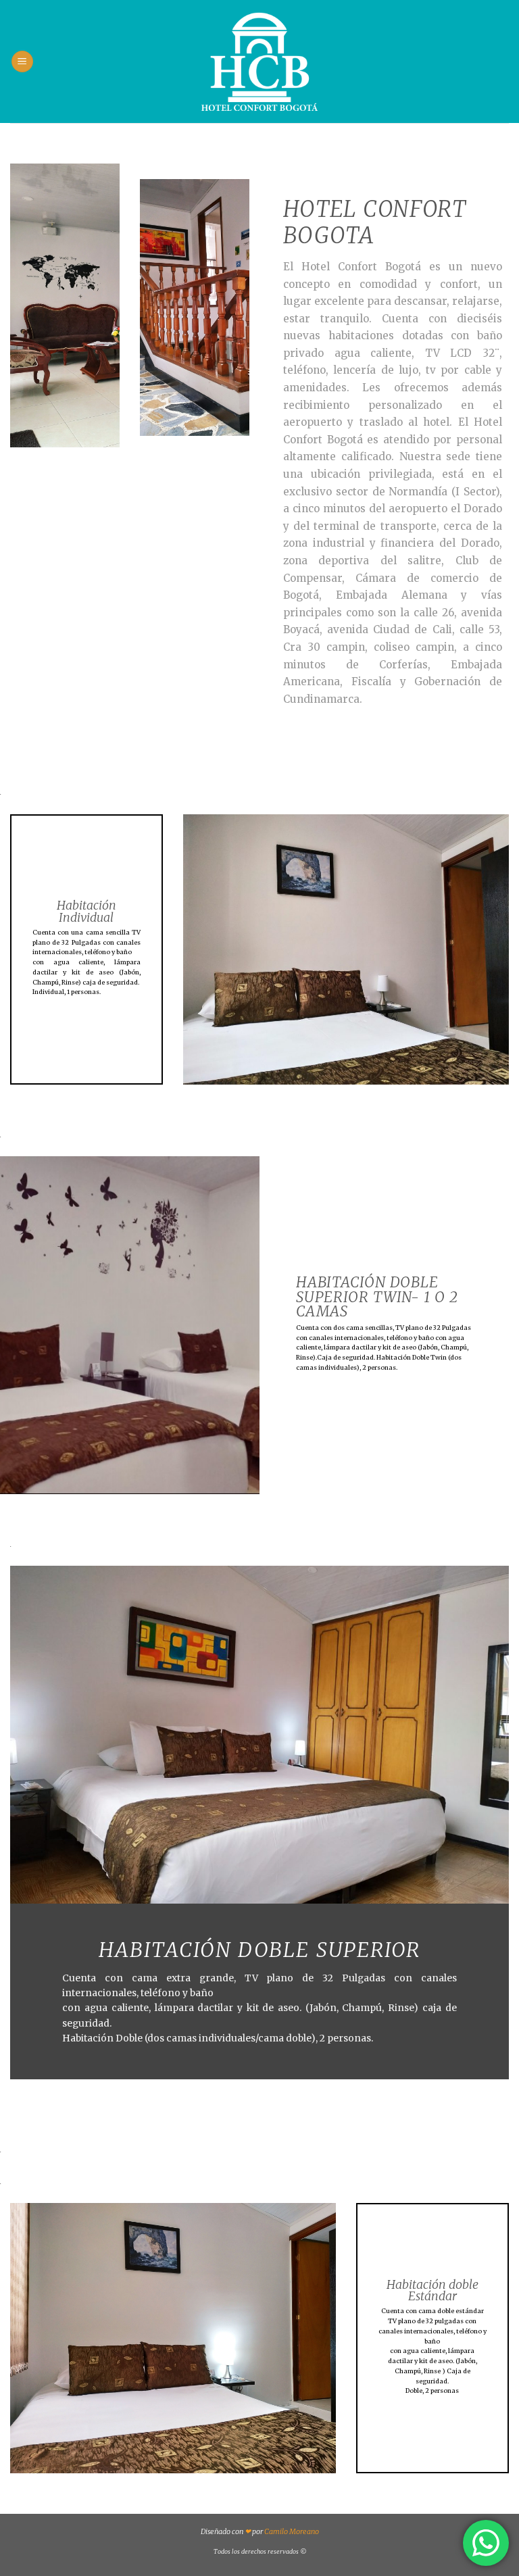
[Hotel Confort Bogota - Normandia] (260, 61)
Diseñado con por (260, 2531)
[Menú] (22, 62)
